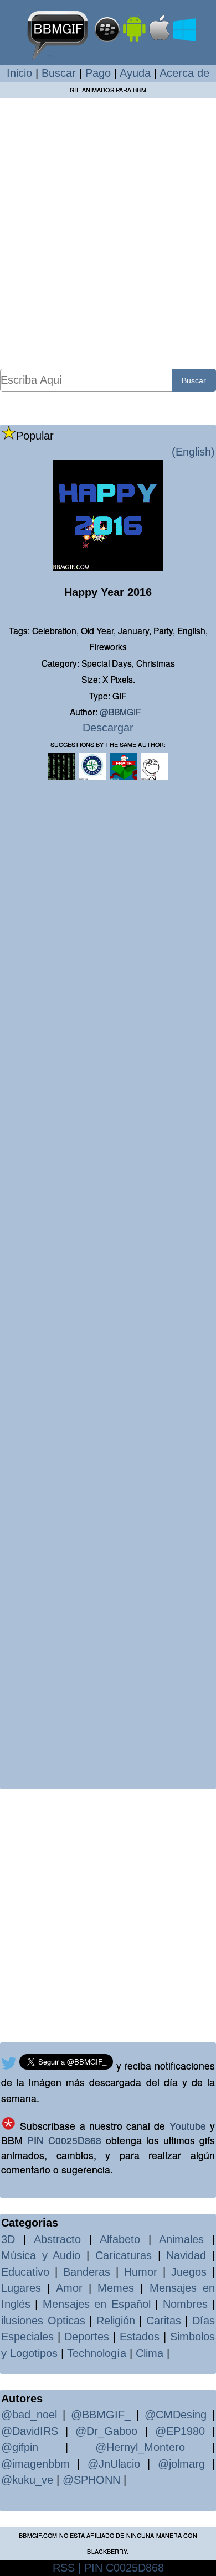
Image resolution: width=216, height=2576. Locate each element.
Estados (140, 2337)
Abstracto (57, 2239)
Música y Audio (41, 2255)
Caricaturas (124, 2255)
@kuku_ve (27, 2480)
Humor (141, 2272)
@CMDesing (176, 2415)
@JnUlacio (114, 2464)
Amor (69, 2288)
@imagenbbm (35, 2464)
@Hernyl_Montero (140, 2447)
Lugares (21, 2288)
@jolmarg (181, 2464)
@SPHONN (91, 2480)
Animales (181, 2239)
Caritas (164, 2321)
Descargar (108, 728)
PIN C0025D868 (64, 2140)
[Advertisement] (108, 233)
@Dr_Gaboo (106, 2431)
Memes (116, 2288)
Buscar (59, 73)
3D (8, 2239)
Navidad (186, 2255)
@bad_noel (29, 2415)
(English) (193, 452)
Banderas (87, 2272)
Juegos (189, 2272)
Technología (97, 2353)
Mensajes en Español (97, 2304)
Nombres (185, 2304)
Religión (116, 2321)
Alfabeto (120, 2239)
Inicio (19, 73)
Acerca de (184, 73)
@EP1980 (180, 2431)
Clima (150, 2353)
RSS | (67, 2568)
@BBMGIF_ (123, 712)
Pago (98, 73)
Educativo (25, 2272)
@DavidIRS (30, 2431)
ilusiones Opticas (43, 2321)
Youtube (188, 2126)
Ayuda (135, 73)
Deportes (87, 2337)
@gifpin (20, 2447)
